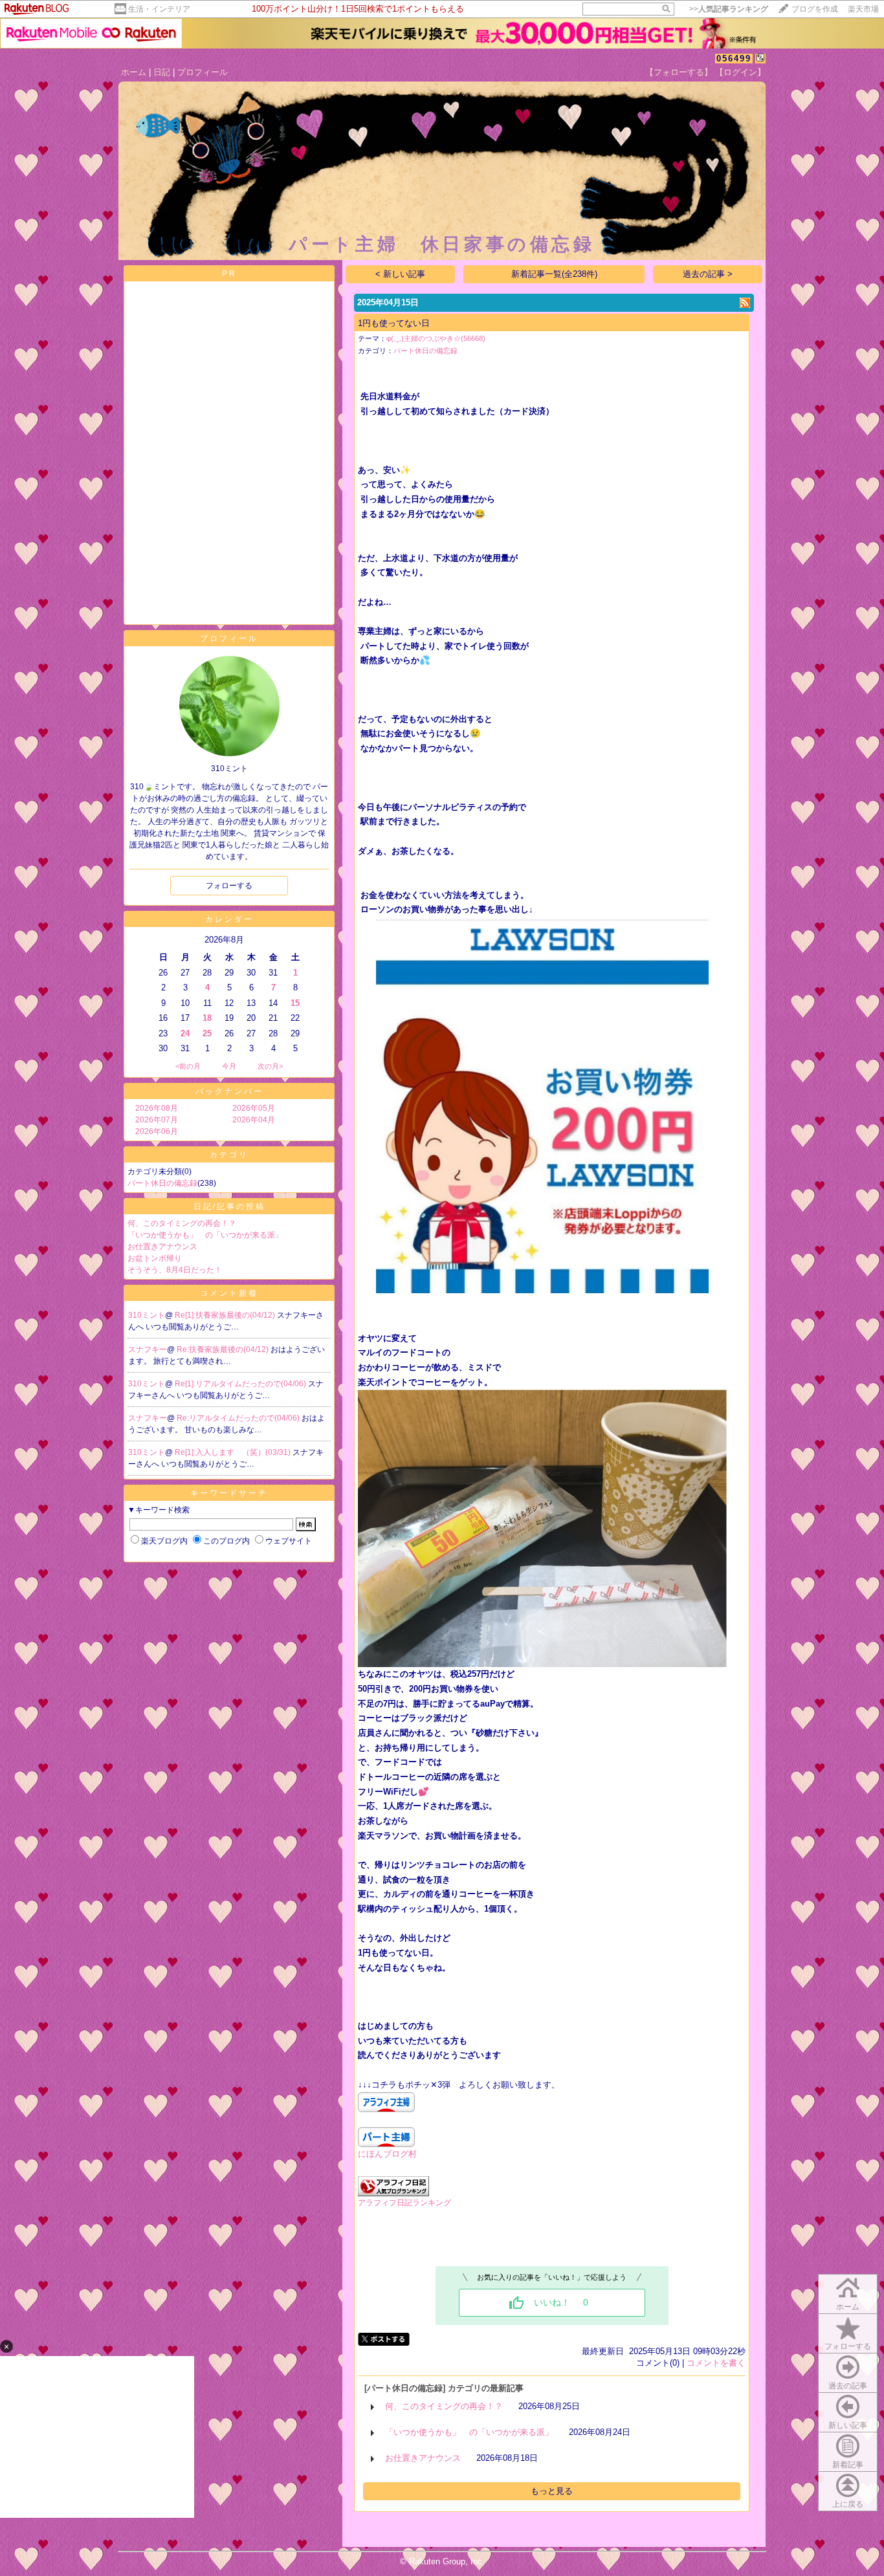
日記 (162, 72)
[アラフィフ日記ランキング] (393, 2193)
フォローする (848, 2346)
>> (729, 9)
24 (185, 1033)
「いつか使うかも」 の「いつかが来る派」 (205, 1235)
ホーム (134, 72)
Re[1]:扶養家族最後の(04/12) (226, 1315)
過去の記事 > (708, 274)
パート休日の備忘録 (162, 1183)
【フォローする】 (679, 72)
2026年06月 (157, 1131)
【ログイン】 (740, 72)
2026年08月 (157, 1108)
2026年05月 (254, 1108)
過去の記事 (848, 2386)
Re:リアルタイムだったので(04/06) (239, 1418)
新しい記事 (848, 2425)
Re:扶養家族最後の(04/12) (224, 1349)
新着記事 (848, 2465)
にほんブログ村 (387, 2154)
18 (207, 1018)
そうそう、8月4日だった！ (175, 1270)
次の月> (270, 1066)
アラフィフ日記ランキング (404, 2203)
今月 (229, 1066)
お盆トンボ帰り (155, 1258)
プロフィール (203, 72)
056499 (734, 59)
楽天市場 (863, 9)
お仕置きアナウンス (162, 1247)
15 (295, 1003)
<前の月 (188, 1066)
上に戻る (848, 2504)
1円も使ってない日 (394, 323)
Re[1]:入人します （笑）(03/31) (234, 1452)
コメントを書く (716, 2363)
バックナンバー (229, 1091)
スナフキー (148, 1349)
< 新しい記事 (400, 274)
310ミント (147, 1315)
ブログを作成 (815, 9)
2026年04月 (254, 1120)
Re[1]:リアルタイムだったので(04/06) (241, 1384)
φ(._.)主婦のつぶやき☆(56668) (436, 338)
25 (207, 1033)
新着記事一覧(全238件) (554, 274)
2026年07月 (157, 1120)
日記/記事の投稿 (229, 1206)
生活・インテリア (159, 9)
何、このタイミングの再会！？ (182, 1223)
